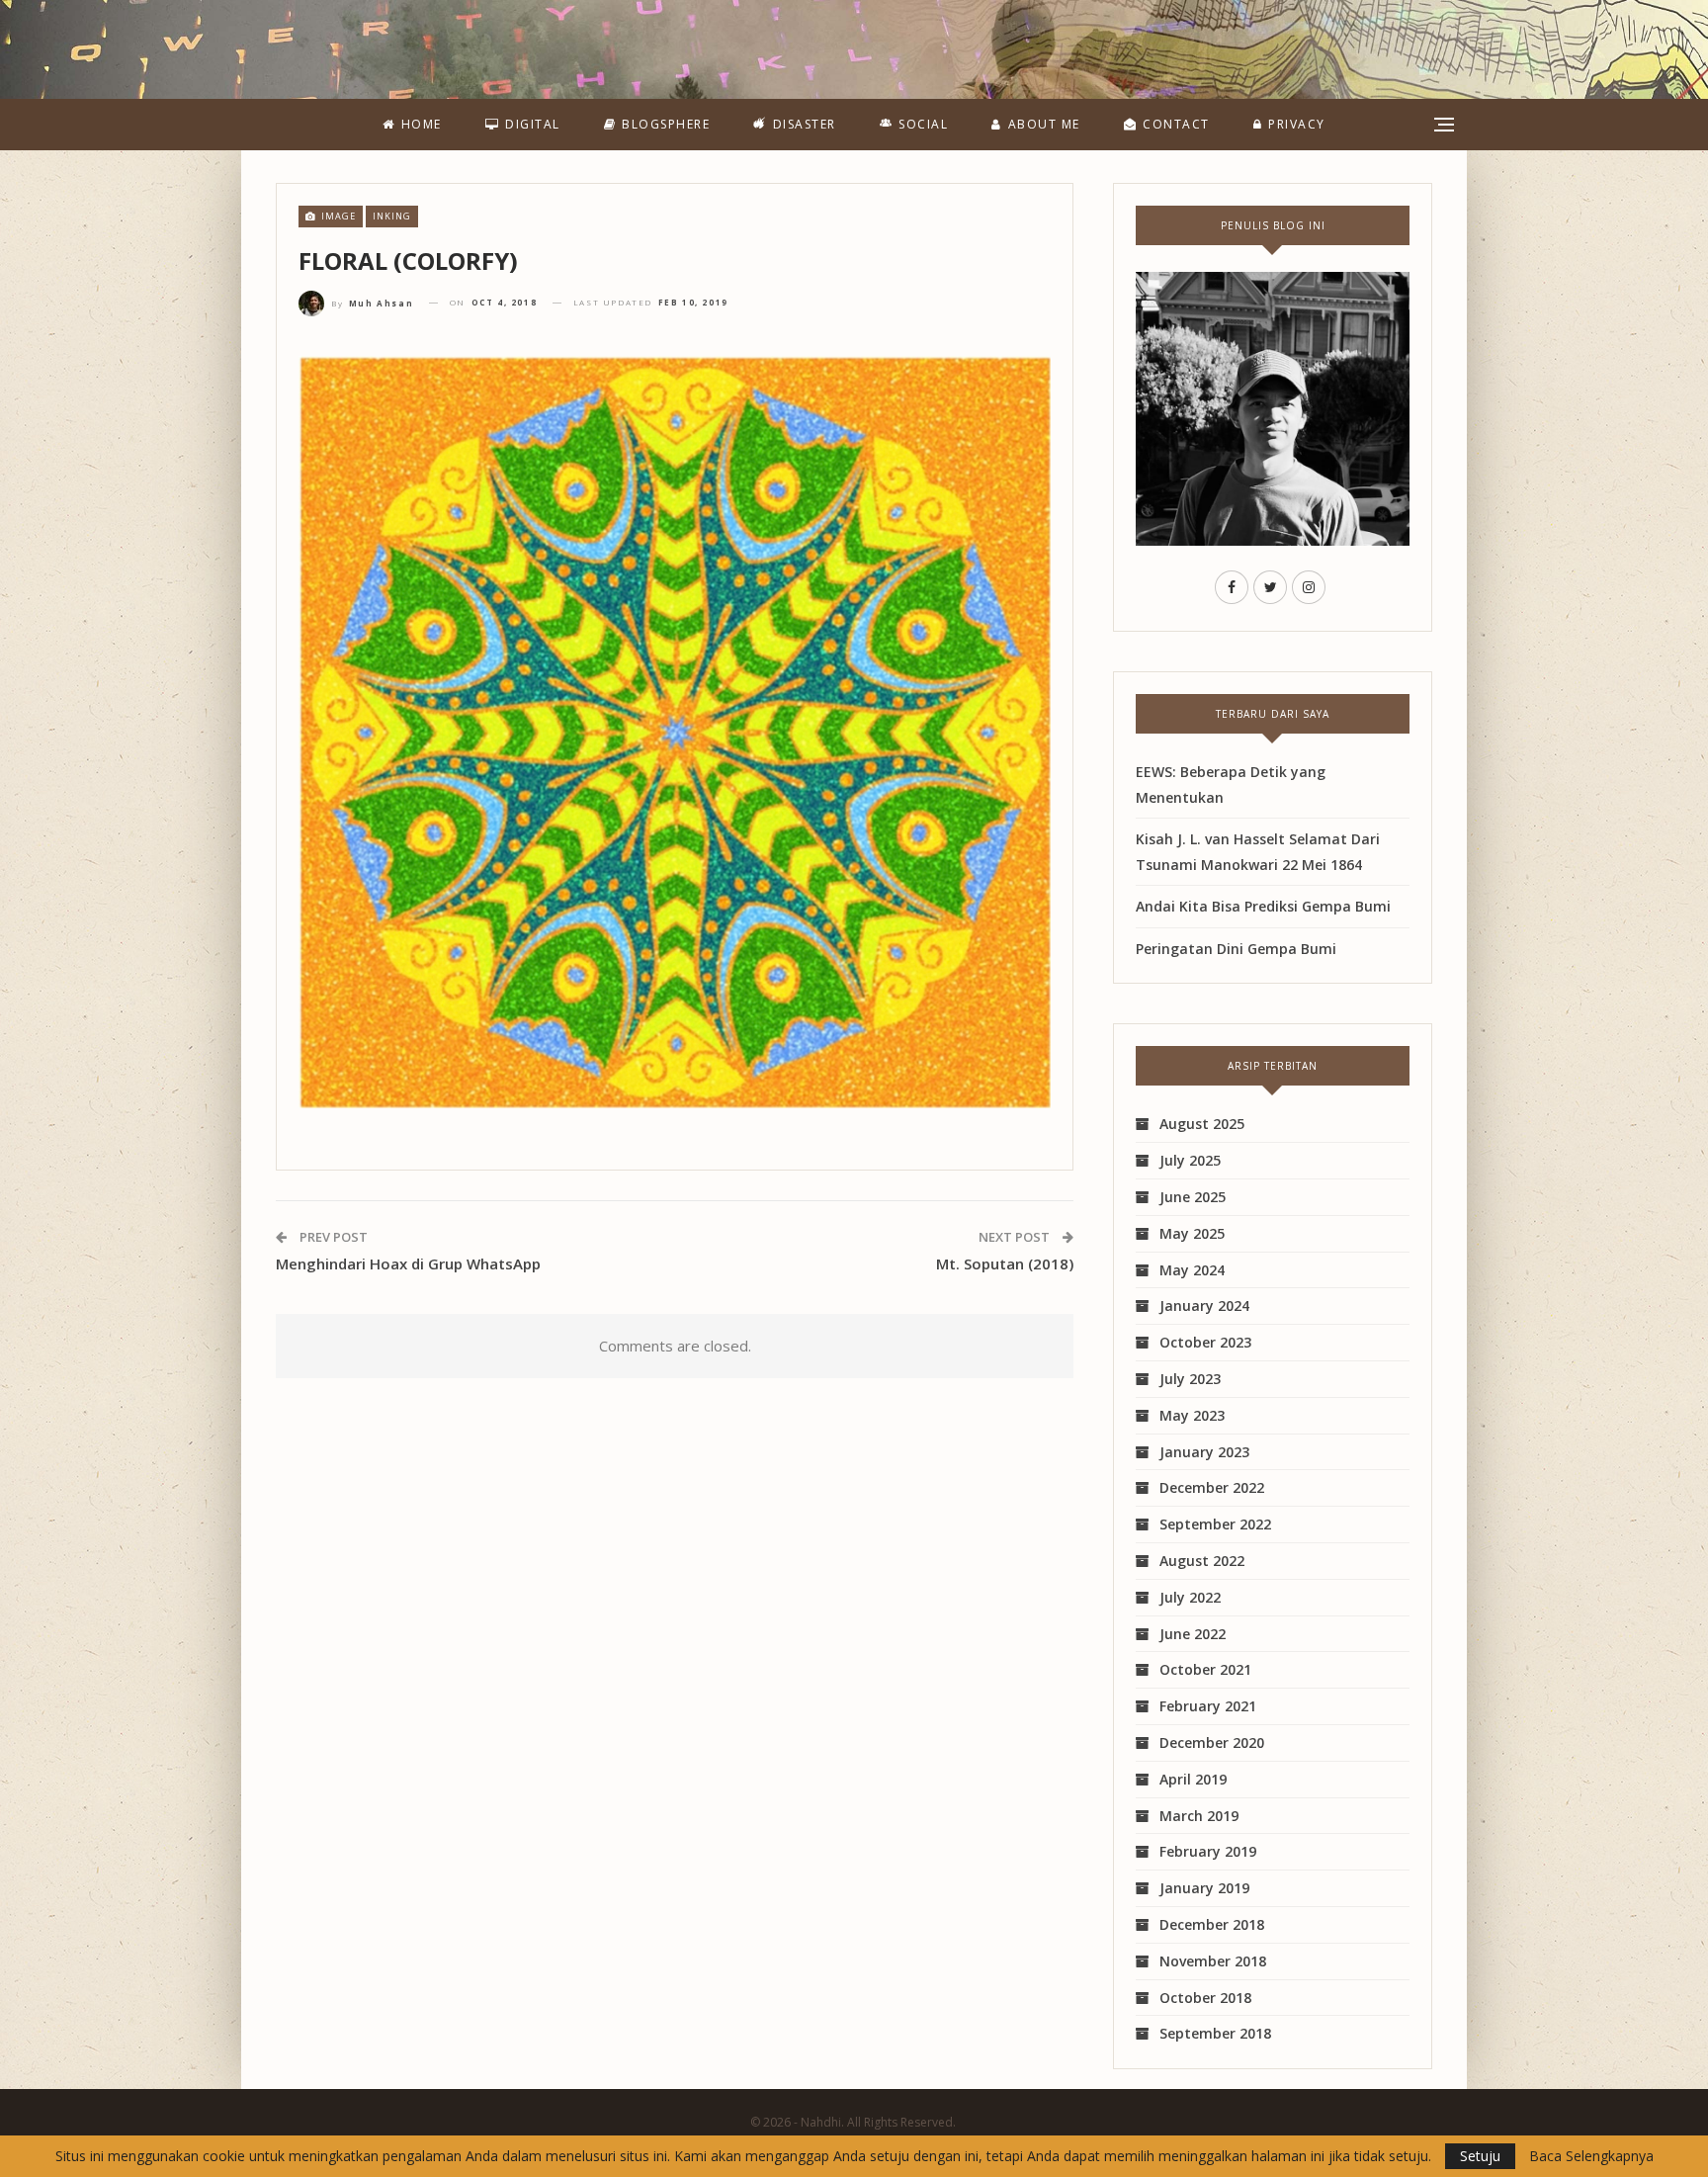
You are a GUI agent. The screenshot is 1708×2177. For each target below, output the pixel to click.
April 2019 (1193, 1779)
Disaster (805, 124)
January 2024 (1204, 1306)
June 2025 (1193, 1197)
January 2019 (1204, 1888)
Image (337, 216)
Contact (1176, 124)
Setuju (1480, 2156)
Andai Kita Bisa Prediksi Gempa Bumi (1263, 906)
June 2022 (1193, 1634)
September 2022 (1215, 1524)
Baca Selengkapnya (1591, 2156)
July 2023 (1190, 1379)
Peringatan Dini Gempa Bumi (1236, 949)
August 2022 (1202, 1561)
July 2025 (1190, 1160)
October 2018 (1205, 1998)
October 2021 (1205, 1669)
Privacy (1297, 124)
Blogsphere (666, 124)
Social (923, 124)
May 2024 (1192, 1270)
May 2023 (1192, 1415)
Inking (392, 216)
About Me (1044, 124)
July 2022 (1190, 1597)
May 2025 (1192, 1233)
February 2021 (1208, 1706)
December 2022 (1212, 1487)
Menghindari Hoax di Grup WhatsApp (408, 1263)
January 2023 (1204, 1452)
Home (422, 124)
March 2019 (1199, 1816)
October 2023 (1205, 1342)
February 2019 (1208, 1851)
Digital (533, 124)
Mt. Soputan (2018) (1005, 1263)
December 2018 (1212, 1924)
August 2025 (1202, 1124)
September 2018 (1215, 2033)
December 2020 (1212, 1742)
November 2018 (1213, 1961)
